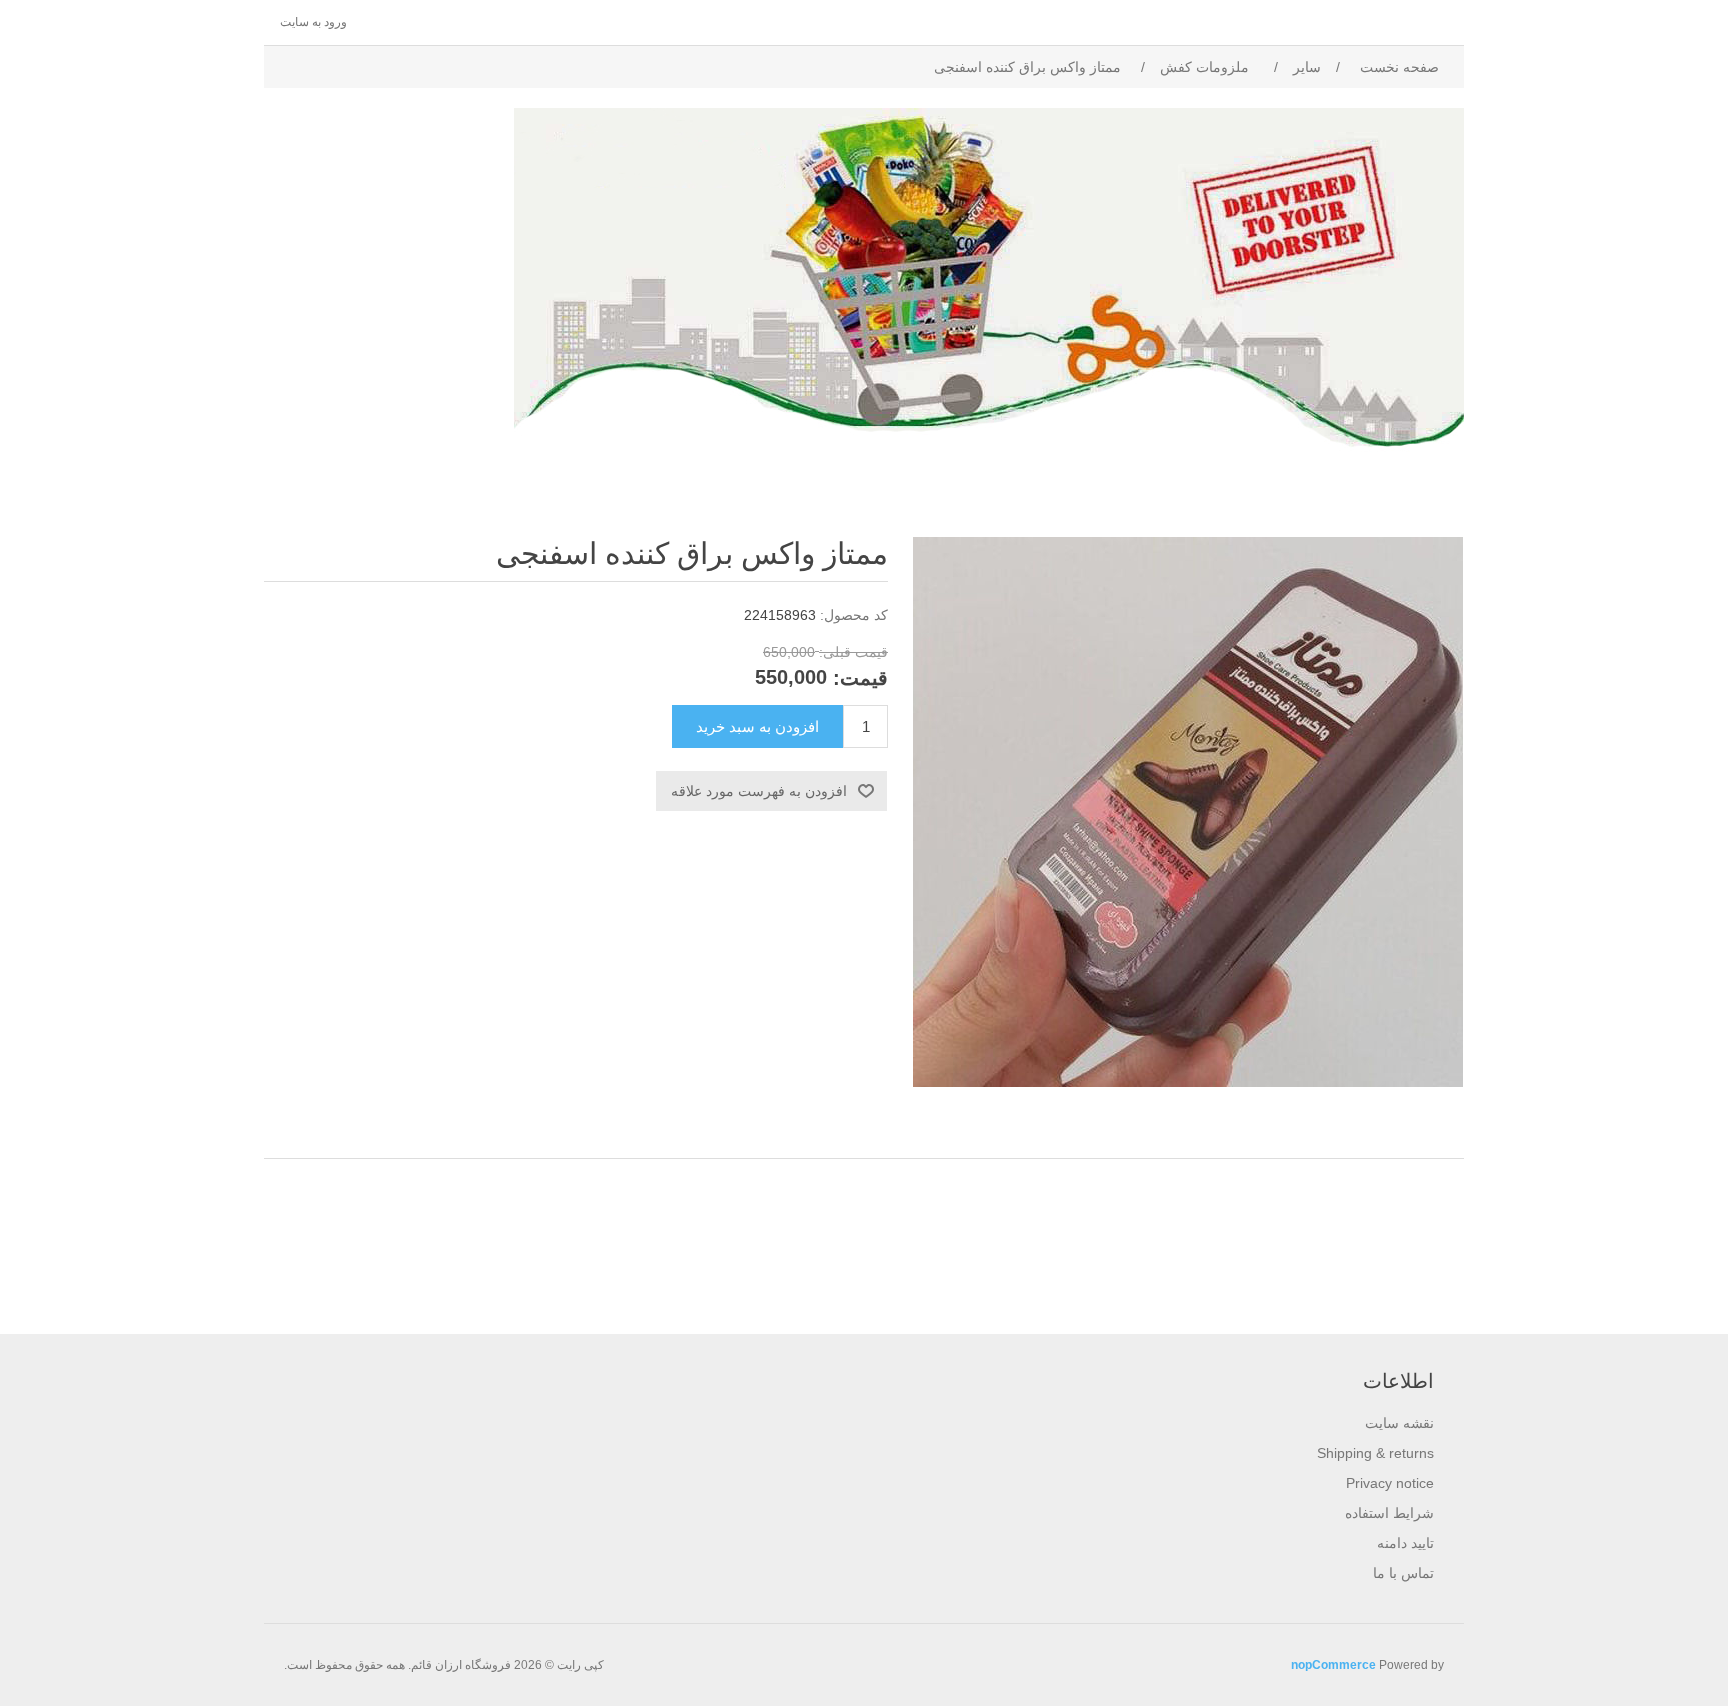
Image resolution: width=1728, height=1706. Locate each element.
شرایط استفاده (1389, 1513)
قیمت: (860, 678)
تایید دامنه (1405, 1543)
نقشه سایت (1399, 1423)
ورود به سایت (313, 22)
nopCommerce (1333, 1665)
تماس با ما (1403, 1573)
